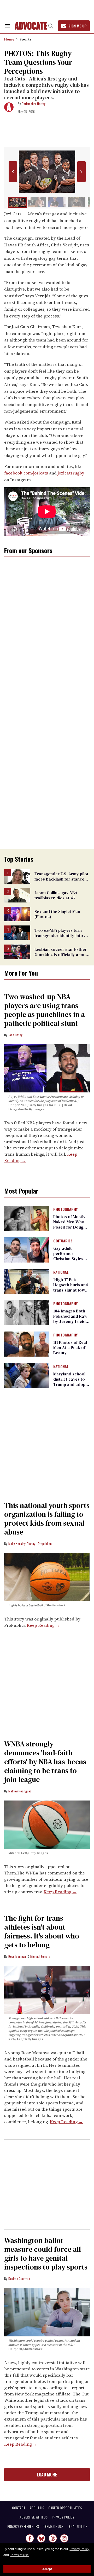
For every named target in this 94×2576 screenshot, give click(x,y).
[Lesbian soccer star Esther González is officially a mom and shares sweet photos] (17, 951)
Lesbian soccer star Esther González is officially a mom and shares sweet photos (62, 954)
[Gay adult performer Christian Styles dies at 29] (27, 1249)
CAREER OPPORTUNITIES (65, 2508)
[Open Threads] (53, 2538)
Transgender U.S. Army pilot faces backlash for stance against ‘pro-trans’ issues (61, 879)
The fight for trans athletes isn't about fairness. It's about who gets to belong (42, 1931)
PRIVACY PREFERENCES (23, 2526)
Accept (47, 2569)
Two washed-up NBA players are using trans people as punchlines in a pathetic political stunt (45, 1010)
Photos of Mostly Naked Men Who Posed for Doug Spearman (69, 1224)
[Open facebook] (30, 2538)
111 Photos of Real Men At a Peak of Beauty (70, 1347)
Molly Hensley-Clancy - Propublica (30, 1544)
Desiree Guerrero (19, 2279)
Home (9, 39)
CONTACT (19, 2508)
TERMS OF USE (53, 2526)
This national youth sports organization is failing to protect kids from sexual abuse (47, 1519)
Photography (65, 1209)
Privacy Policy (79, 2549)
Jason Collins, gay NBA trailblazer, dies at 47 (56, 895)
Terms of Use (19, 2555)
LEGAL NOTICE (77, 2526)
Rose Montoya (17, 1956)
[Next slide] (81, 172)
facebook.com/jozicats (26, 473)
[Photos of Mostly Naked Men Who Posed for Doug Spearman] (27, 1218)
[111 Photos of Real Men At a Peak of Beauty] (27, 1344)
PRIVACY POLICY (63, 2517)
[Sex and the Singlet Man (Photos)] (17, 914)
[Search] (51, 26)
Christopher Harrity (34, 104)
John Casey (15, 1035)
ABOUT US (37, 2508)
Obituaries (63, 1241)
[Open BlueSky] (41, 2538)
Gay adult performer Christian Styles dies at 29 (68, 1256)
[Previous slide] (13, 172)
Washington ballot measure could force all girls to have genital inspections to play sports (46, 2254)
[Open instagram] (64, 2538)
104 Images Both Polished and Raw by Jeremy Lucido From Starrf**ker (71, 1319)
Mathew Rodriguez (20, 1791)
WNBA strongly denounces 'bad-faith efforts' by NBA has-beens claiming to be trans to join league (45, 1762)
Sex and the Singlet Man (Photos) (57, 914)
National (61, 1272)
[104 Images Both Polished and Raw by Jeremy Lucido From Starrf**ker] (27, 1312)
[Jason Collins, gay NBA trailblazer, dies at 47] (17, 895)
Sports (25, 39)
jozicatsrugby (71, 473)
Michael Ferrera (40, 1956)
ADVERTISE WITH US (34, 2517)
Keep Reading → (43, 1625)
